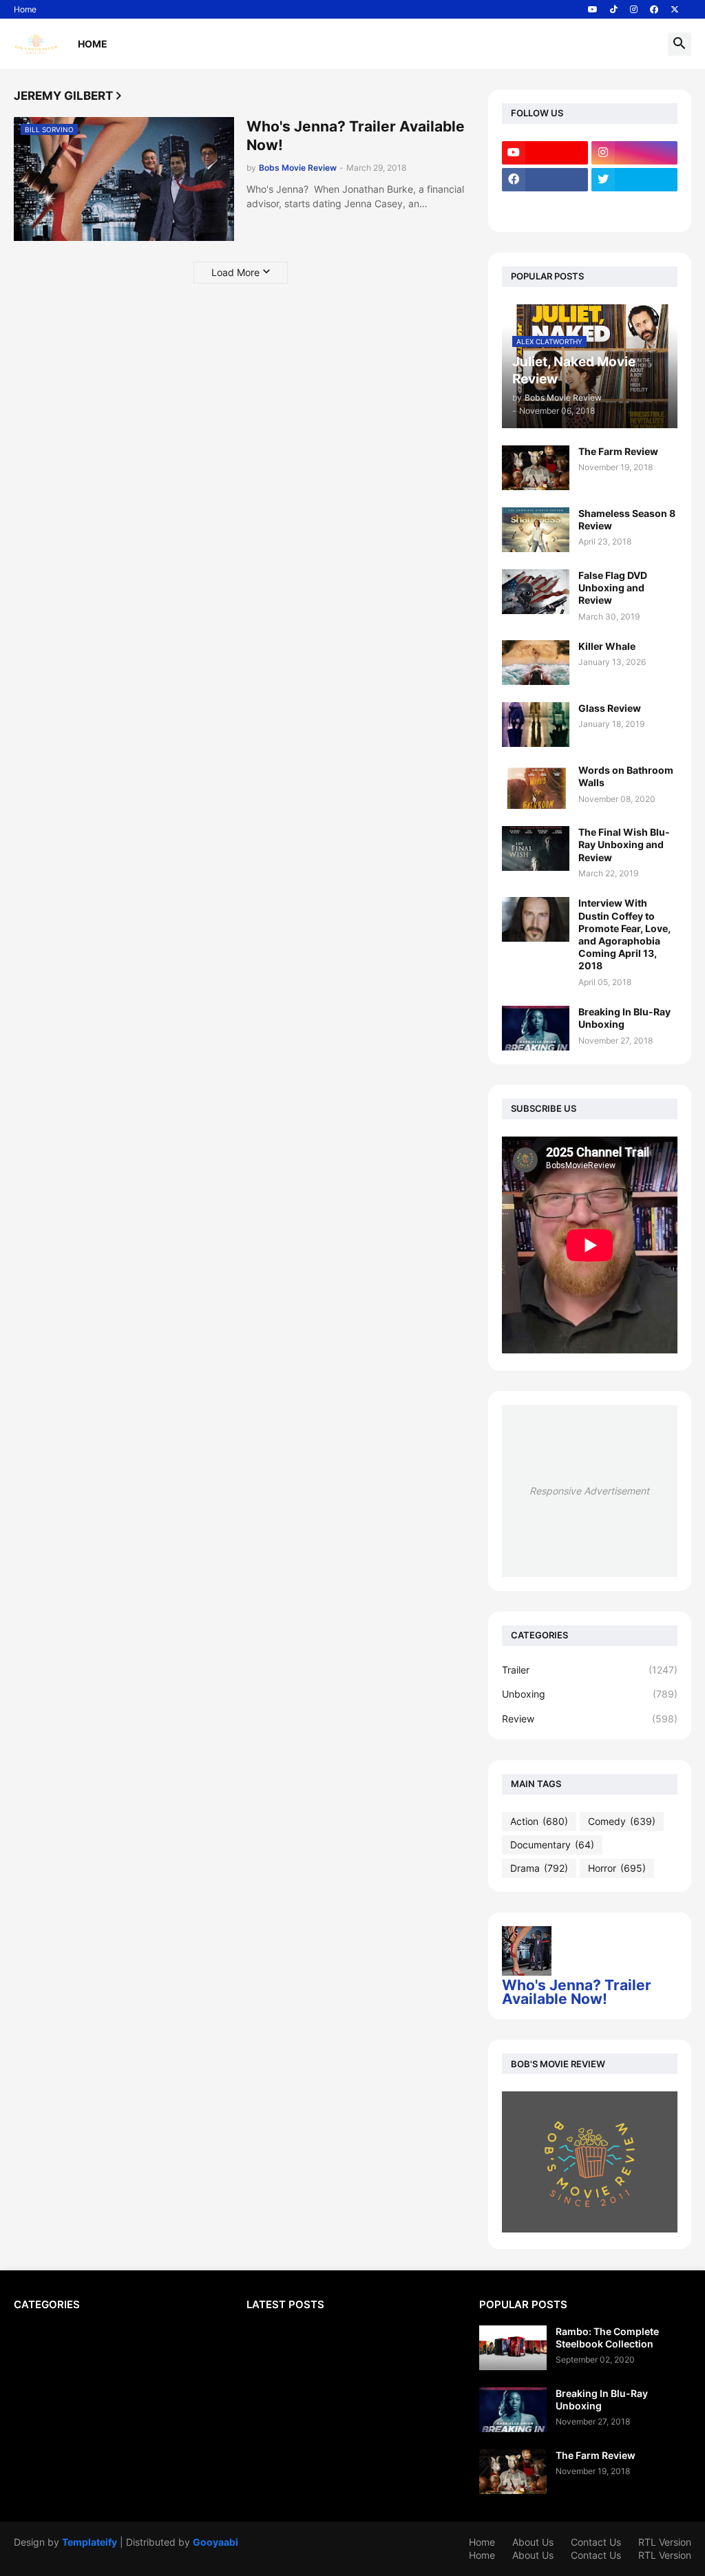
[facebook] (654, 10)
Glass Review (610, 708)
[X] (545, 207)
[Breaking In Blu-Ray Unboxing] (536, 1028)
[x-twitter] (675, 10)
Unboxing (590, 1694)
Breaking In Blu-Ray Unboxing (624, 1018)
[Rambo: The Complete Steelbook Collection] (513, 2348)
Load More (235, 272)
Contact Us (596, 2542)
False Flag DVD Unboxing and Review (613, 588)
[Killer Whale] (536, 663)
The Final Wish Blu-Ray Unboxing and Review (624, 844)
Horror (617, 1868)
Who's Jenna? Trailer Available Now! (356, 136)
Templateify (90, 2542)
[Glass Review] (536, 725)
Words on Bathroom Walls (626, 776)
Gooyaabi (215, 2542)
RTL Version (665, 2542)
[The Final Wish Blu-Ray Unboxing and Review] (536, 848)
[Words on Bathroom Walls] (536, 786)
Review (590, 1719)
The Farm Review (618, 451)
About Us (533, 2542)
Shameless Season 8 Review (627, 519)
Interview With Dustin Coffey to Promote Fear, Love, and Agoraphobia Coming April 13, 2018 (624, 934)
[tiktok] (614, 10)
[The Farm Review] (536, 468)
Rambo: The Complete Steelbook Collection (607, 2337)
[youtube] (593, 10)
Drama (539, 1868)
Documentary (552, 1845)
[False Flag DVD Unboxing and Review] (536, 592)
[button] (680, 44)
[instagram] (634, 10)
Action (539, 1821)
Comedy (622, 1821)
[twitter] (634, 180)
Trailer (590, 1670)
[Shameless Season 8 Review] (536, 530)
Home (25, 9)
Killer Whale (607, 646)
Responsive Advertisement (589, 1491)
